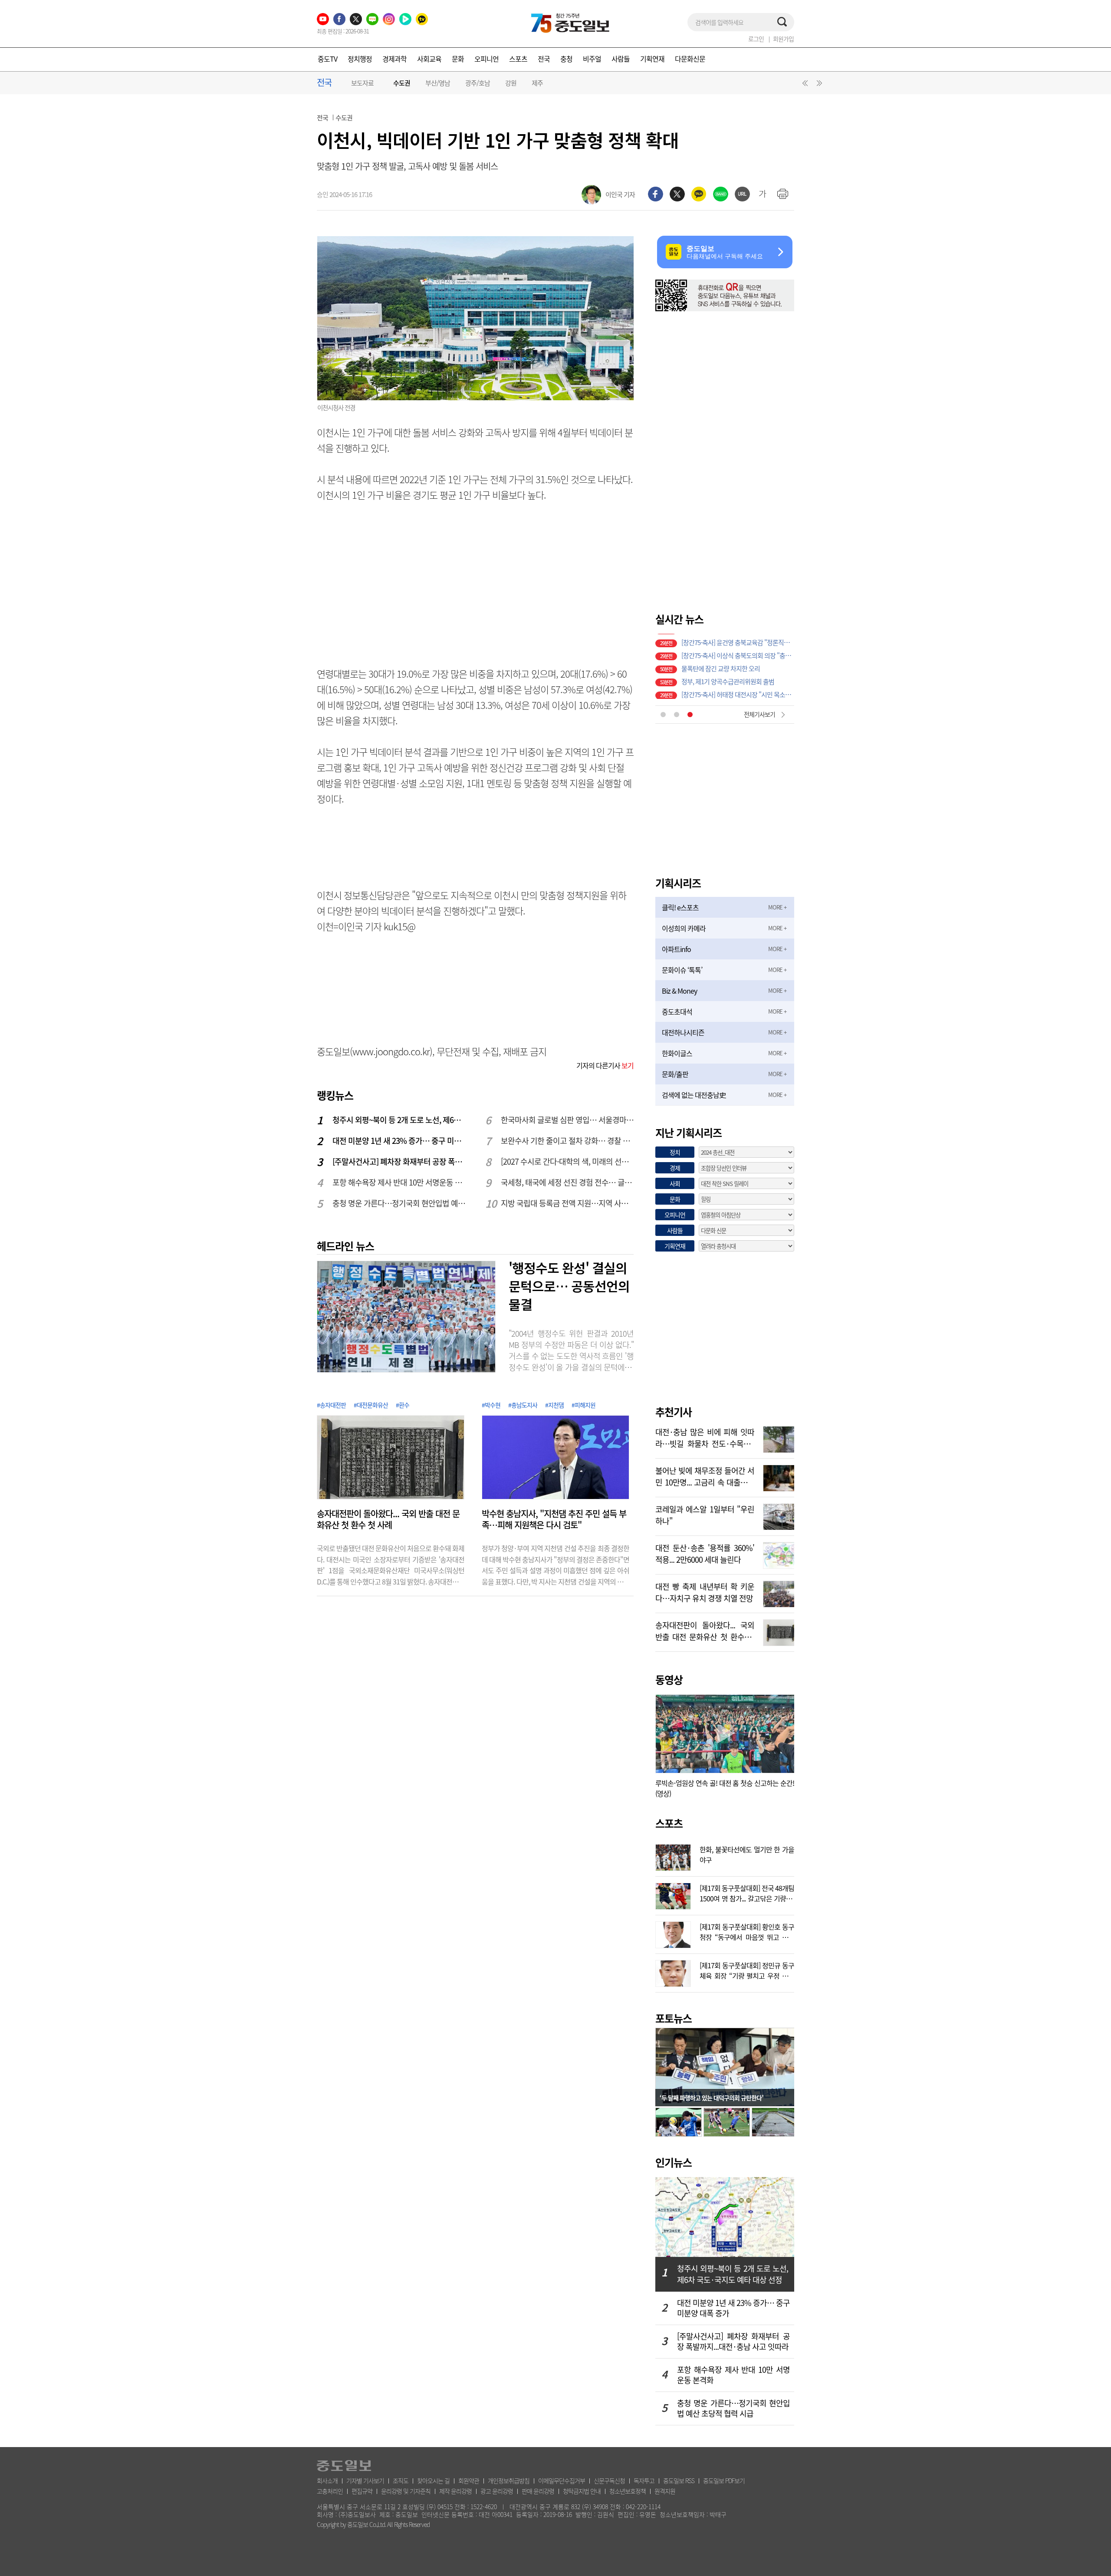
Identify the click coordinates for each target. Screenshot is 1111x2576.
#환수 (403, 1405)
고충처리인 (330, 2491)
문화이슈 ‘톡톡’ (682, 970)
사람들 (621, 59)
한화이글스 (677, 1053)
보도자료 (362, 83)
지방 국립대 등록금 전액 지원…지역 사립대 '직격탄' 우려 (568, 1203)
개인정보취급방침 (509, 2480)
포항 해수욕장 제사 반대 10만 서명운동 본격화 (399, 1182)
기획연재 (652, 59)
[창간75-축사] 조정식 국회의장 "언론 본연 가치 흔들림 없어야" (738, 653)
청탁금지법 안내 (582, 2491)
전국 (544, 59)
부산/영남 (438, 83)
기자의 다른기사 (605, 1065)
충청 (566, 59)
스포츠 (518, 59)
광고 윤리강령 (497, 2491)
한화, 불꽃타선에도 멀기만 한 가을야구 (747, 1854)
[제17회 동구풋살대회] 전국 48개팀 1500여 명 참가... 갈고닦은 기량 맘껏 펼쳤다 (747, 1892)
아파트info (676, 949)
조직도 (401, 2480)
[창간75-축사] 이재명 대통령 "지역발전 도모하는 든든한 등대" (738, 666)
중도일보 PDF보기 (724, 2480)
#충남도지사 (523, 1405)
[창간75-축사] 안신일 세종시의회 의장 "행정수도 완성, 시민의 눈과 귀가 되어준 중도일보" (738, 692)
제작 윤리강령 (455, 2491)
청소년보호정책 (628, 2491)
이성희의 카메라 (684, 928)
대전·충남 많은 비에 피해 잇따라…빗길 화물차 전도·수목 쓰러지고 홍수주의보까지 (705, 1437)
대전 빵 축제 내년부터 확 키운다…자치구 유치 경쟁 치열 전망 (705, 1591)
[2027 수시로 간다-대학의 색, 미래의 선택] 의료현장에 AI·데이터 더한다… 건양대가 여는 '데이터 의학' (568, 1161)
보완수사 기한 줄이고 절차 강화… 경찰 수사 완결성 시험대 (568, 1141)
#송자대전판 (331, 1405)
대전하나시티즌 (683, 1032)
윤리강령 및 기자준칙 (406, 2491)
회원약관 (469, 2480)
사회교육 (429, 59)
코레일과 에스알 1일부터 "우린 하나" (705, 1514)
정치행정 (360, 59)
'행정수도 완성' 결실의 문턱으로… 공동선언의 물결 (569, 1286)
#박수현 (491, 1405)
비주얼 (592, 59)
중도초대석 (677, 1011)
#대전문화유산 (371, 1405)
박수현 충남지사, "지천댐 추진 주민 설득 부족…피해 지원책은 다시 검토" (554, 1519)
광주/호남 (478, 83)
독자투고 (644, 2480)
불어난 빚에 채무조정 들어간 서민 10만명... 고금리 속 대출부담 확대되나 (705, 1476)
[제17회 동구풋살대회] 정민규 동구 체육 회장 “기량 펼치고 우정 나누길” (747, 1970)
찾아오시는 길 (433, 2480)
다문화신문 (690, 59)
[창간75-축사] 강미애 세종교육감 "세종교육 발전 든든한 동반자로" (738, 679)
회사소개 (327, 2480)
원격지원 (665, 2491)
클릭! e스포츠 (680, 907)
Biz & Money (679, 991)
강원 (511, 83)
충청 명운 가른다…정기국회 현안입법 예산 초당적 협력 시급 (399, 1203)
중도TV (327, 59)
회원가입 (783, 39)
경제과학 (394, 59)
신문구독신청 (609, 2480)
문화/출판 (675, 1074)
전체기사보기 (759, 714)
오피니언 (486, 59)
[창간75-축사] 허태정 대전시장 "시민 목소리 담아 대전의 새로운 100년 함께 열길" (738, 640)
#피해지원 (583, 1405)
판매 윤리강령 (538, 2491)
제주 (537, 83)
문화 (458, 59)
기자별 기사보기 (365, 2480)
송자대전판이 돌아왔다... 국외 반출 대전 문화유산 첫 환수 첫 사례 (388, 1519)
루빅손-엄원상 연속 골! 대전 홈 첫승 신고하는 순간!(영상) (725, 1788)
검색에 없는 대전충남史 (694, 1095)
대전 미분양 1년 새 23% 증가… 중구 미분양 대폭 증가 (399, 1141)
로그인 (756, 39)
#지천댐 (554, 1405)
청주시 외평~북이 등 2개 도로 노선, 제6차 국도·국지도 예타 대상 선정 (399, 1120)
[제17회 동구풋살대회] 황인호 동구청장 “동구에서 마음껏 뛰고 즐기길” (747, 1931)
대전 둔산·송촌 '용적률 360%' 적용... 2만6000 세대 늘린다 (705, 1553)
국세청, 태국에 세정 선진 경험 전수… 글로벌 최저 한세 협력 (568, 1182)
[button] (804, 85)
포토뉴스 (674, 2018)
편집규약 (362, 2491)
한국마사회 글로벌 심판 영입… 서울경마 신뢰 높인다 (568, 1120)
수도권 (402, 83)
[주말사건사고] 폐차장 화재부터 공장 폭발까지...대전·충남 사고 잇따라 (399, 1161)
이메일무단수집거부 (562, 2480)
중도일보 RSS (679, 2480)
